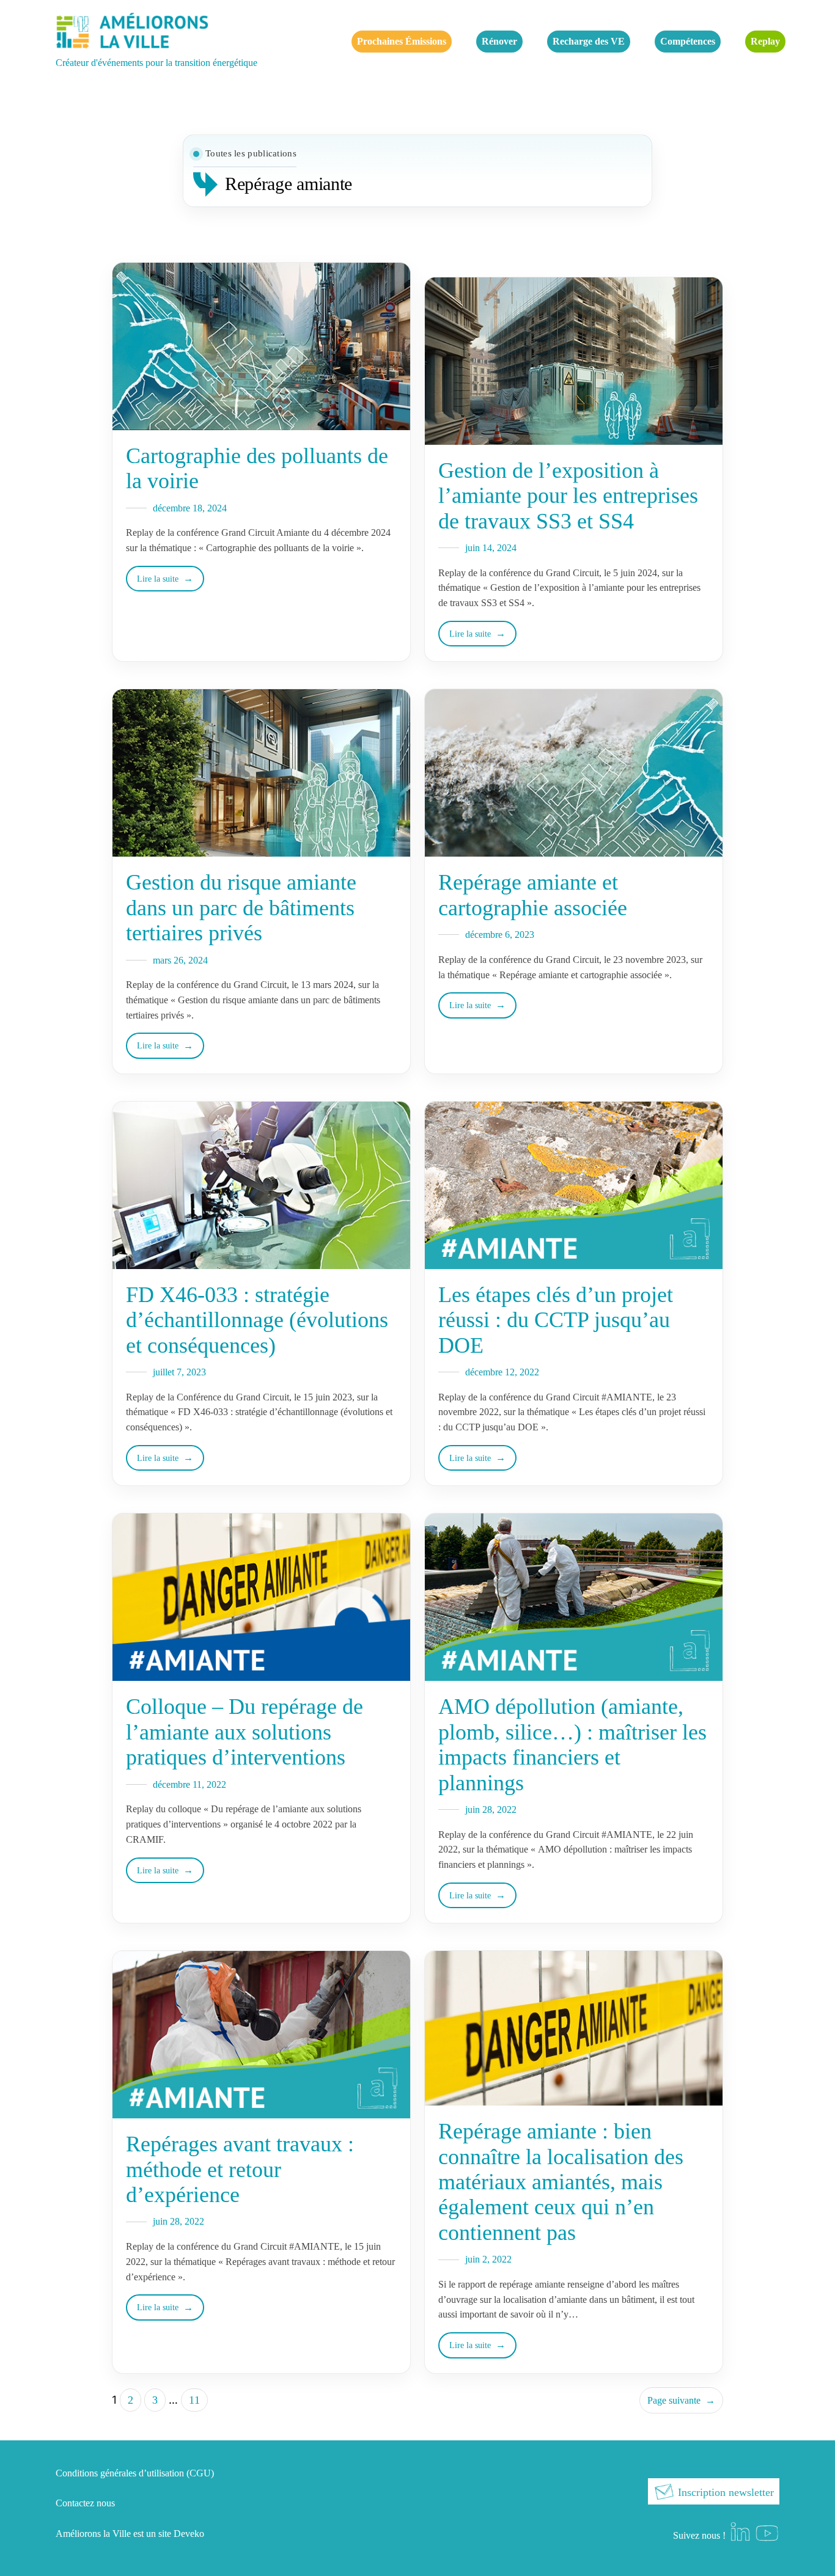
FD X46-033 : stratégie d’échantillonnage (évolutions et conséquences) (257, 1320)
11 (194, 2400)
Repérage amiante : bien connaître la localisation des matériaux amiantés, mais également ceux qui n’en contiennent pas (561, 2182)
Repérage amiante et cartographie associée (533, 895)
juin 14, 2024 (491, 548)
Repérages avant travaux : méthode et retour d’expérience (240, 2169)
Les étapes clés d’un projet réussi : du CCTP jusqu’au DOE (556, 1320)
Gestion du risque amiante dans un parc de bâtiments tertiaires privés (241, 908)
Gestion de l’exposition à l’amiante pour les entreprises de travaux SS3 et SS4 (568, 496)
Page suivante (681, 2400)
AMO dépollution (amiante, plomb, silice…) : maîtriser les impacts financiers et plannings (572, 1744)
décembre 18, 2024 (190, 508)
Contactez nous (85, 2503)
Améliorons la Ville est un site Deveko (130, 2534)
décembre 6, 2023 (500, 935)
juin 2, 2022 (488, 2259)
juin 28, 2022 (491, 1809)
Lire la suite (158, 579)
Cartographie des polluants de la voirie (257, 468)
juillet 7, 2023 (179, 1372)
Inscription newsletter (724, 2492)
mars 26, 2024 (180, 960)
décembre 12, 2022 (502, 1372)
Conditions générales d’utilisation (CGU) (135, 2473)
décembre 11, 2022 (189, 1784)
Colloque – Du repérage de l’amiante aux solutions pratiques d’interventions (245, 1732)
